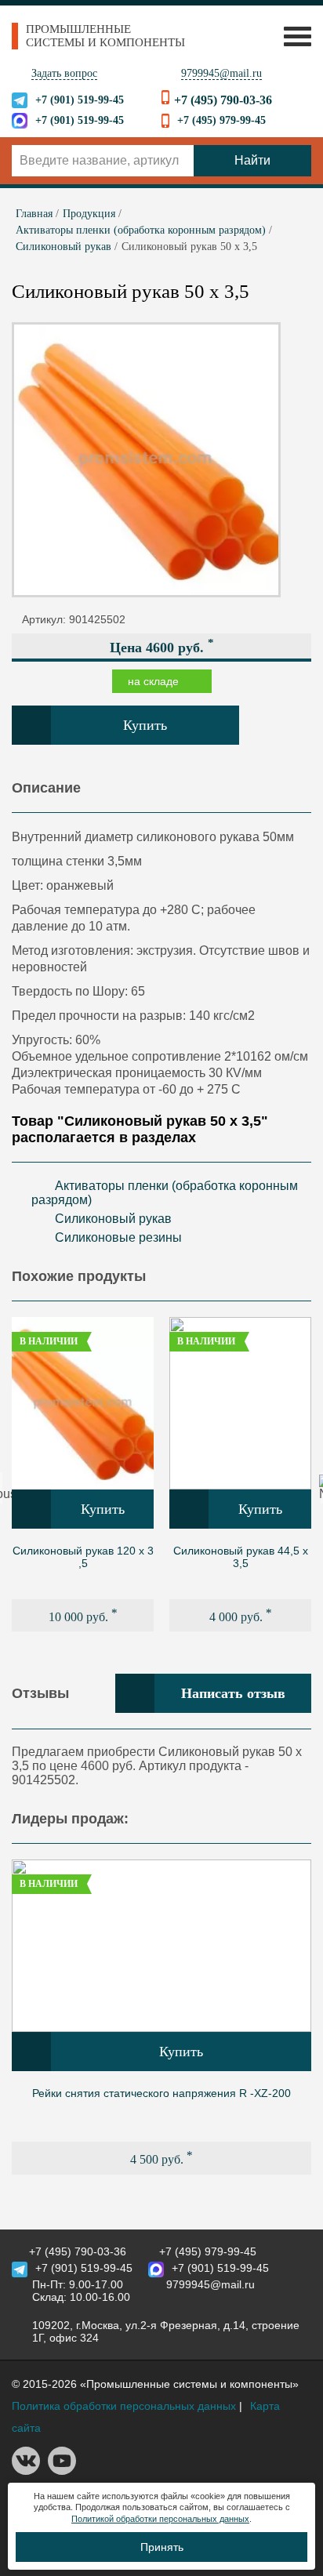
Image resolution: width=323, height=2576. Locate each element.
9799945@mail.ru (221, 73)
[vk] (26, 2471)
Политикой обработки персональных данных (160, 2519)
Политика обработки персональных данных (124, 2406)
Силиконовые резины (118, 1237)
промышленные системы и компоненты (105, 36)
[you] (62, 2471)
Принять (162, 2547)
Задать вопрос (64, 73)
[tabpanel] (83, 1474)
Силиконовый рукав (113, 1219)
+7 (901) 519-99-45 (80, 100)
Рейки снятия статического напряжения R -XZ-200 (161, 2093)
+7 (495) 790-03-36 (223, 100)
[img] (83, 1403)
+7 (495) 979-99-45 (221, 120)
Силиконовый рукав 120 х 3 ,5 (83, 1557)
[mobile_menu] (294, 36)
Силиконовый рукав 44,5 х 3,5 (241, 1557)
